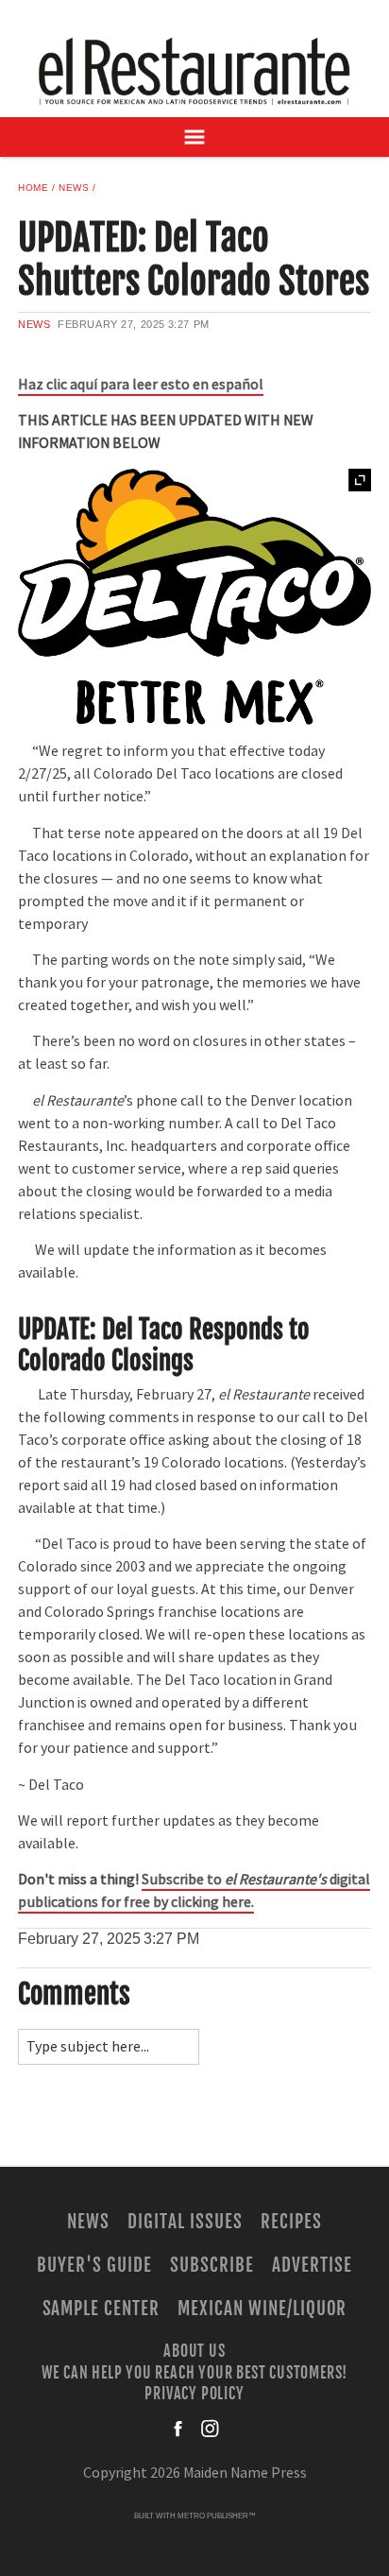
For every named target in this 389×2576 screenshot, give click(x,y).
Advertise (312, 2265)
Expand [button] (360, 480)
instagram (210, 2429)
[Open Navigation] (194, 137)
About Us (194, 2351)
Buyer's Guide (94, 2265)
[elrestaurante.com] (194, 71)
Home (33, 188)
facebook (179, 2429)
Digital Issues (185, 2222)
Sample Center (101, 2309)
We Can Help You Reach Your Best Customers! (195, 2372)
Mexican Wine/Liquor (262, 2309)
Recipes (291, 2222)
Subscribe (212, 2265)
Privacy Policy (194, 2394)
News (74, 188)
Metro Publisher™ (217, 2516)
